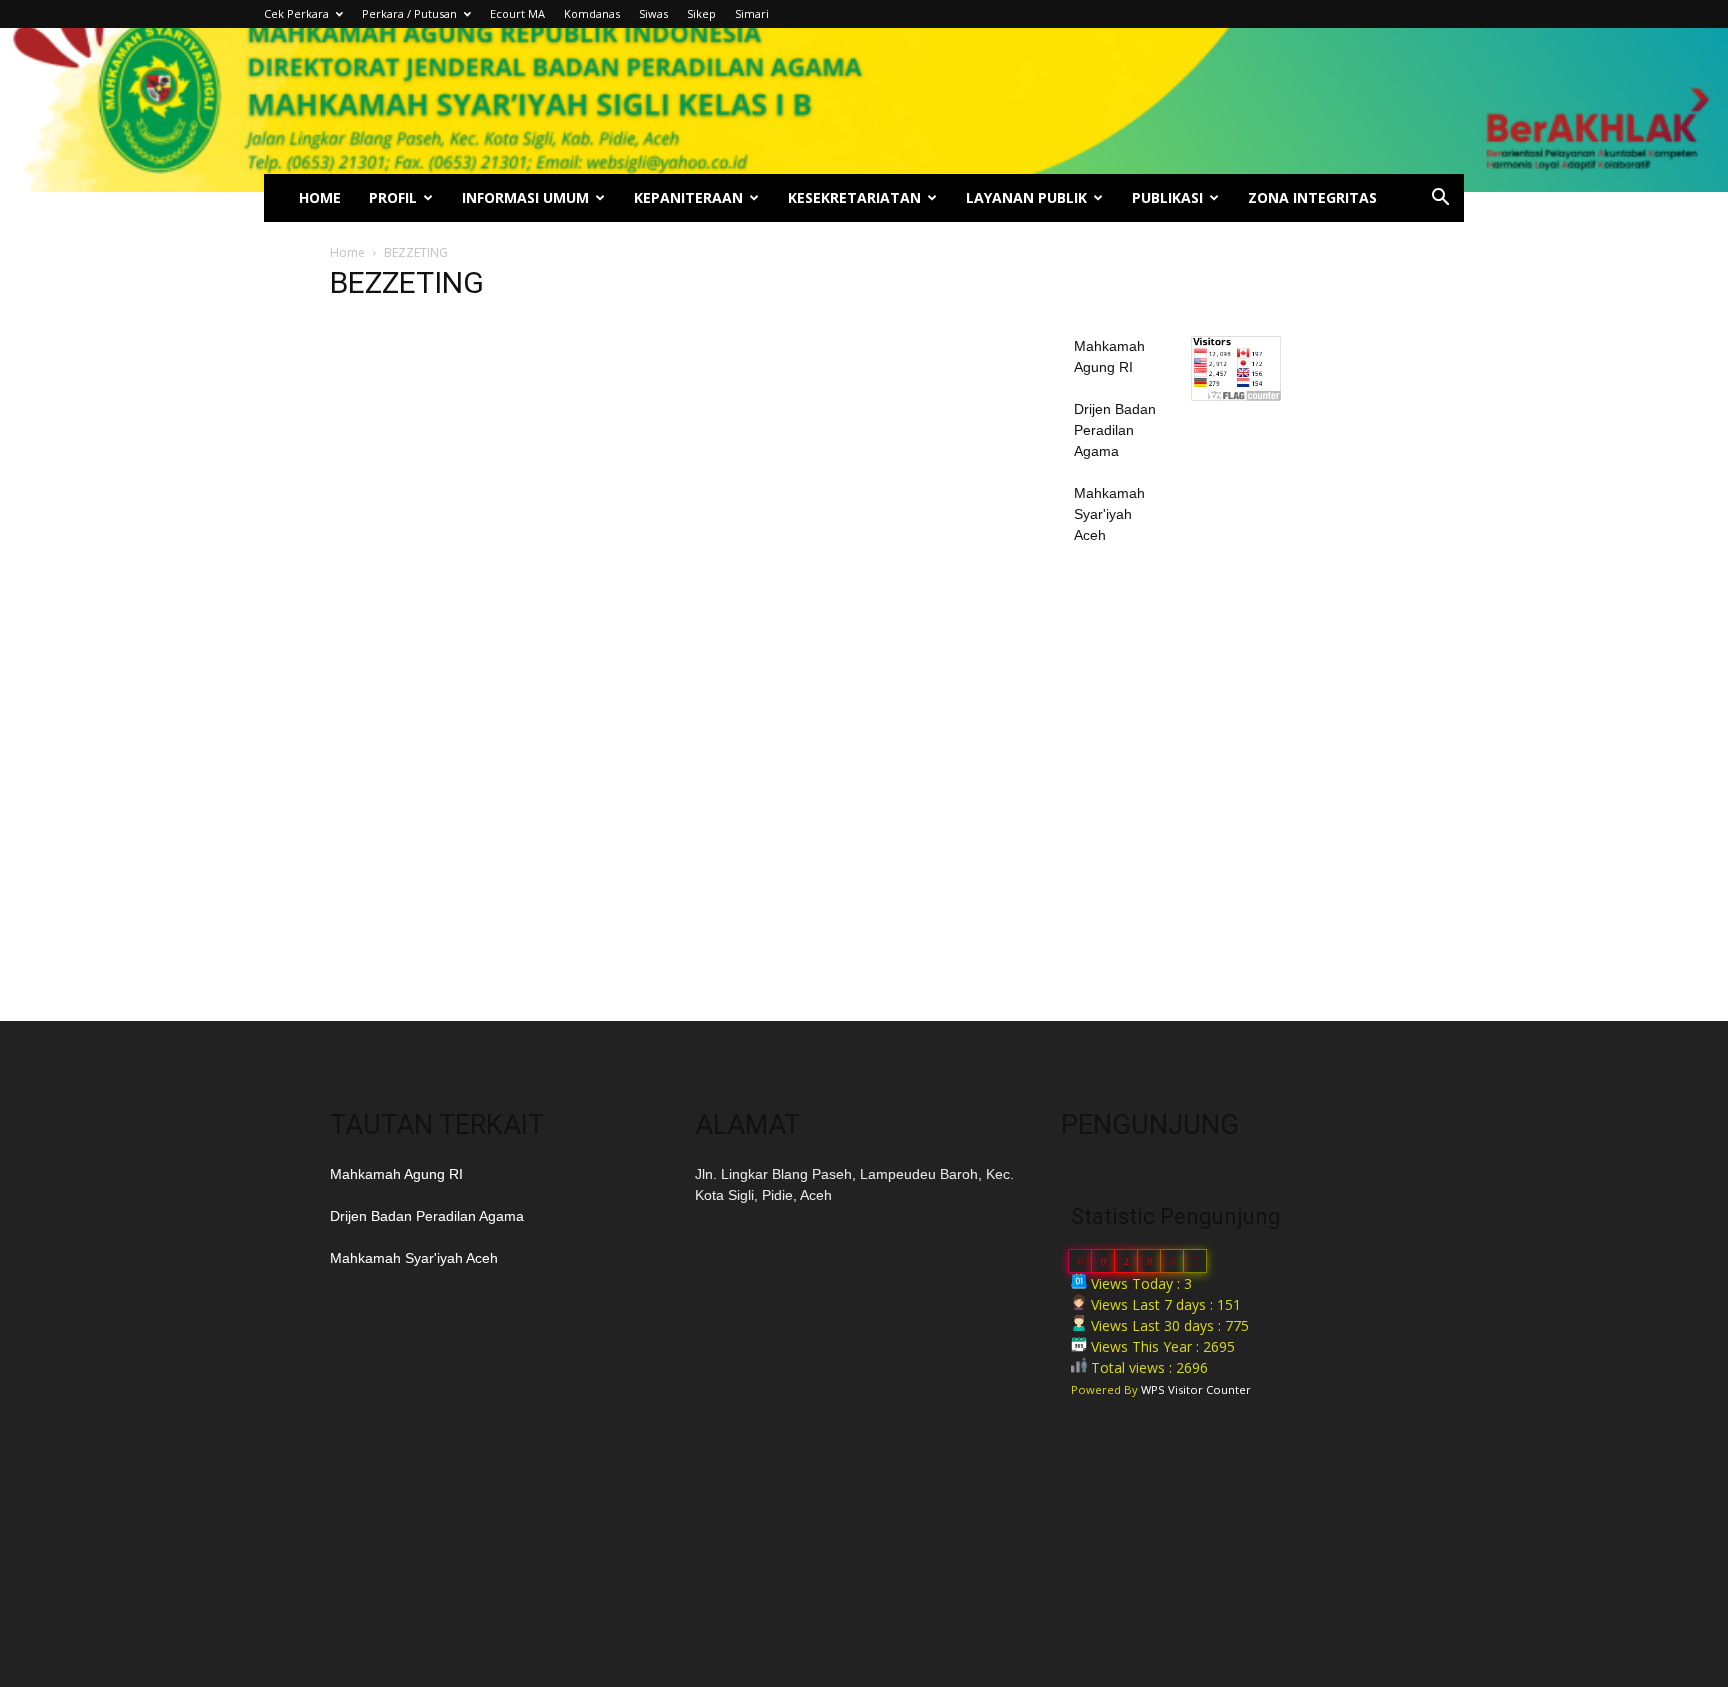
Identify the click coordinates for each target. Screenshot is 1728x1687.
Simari (752, 13)
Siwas (653, 13)
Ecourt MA (517, 13)
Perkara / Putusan (409, 13)
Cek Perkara (296, 13)
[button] (1440, 199)
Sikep (701, 13)
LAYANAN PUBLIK (1026, 197)
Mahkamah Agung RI (396, 1174)
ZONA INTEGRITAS (1312, 197)
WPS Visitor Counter (1196, 1389)
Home (347, 252)
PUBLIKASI (1167, 197)
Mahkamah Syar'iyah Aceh (1109, 514)
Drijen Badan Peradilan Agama (1115, 430)
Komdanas (592, 13)
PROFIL (393, 197)
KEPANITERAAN (688, 197)
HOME (320, 197)
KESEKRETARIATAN (854, 197)
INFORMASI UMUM (525, 197)
